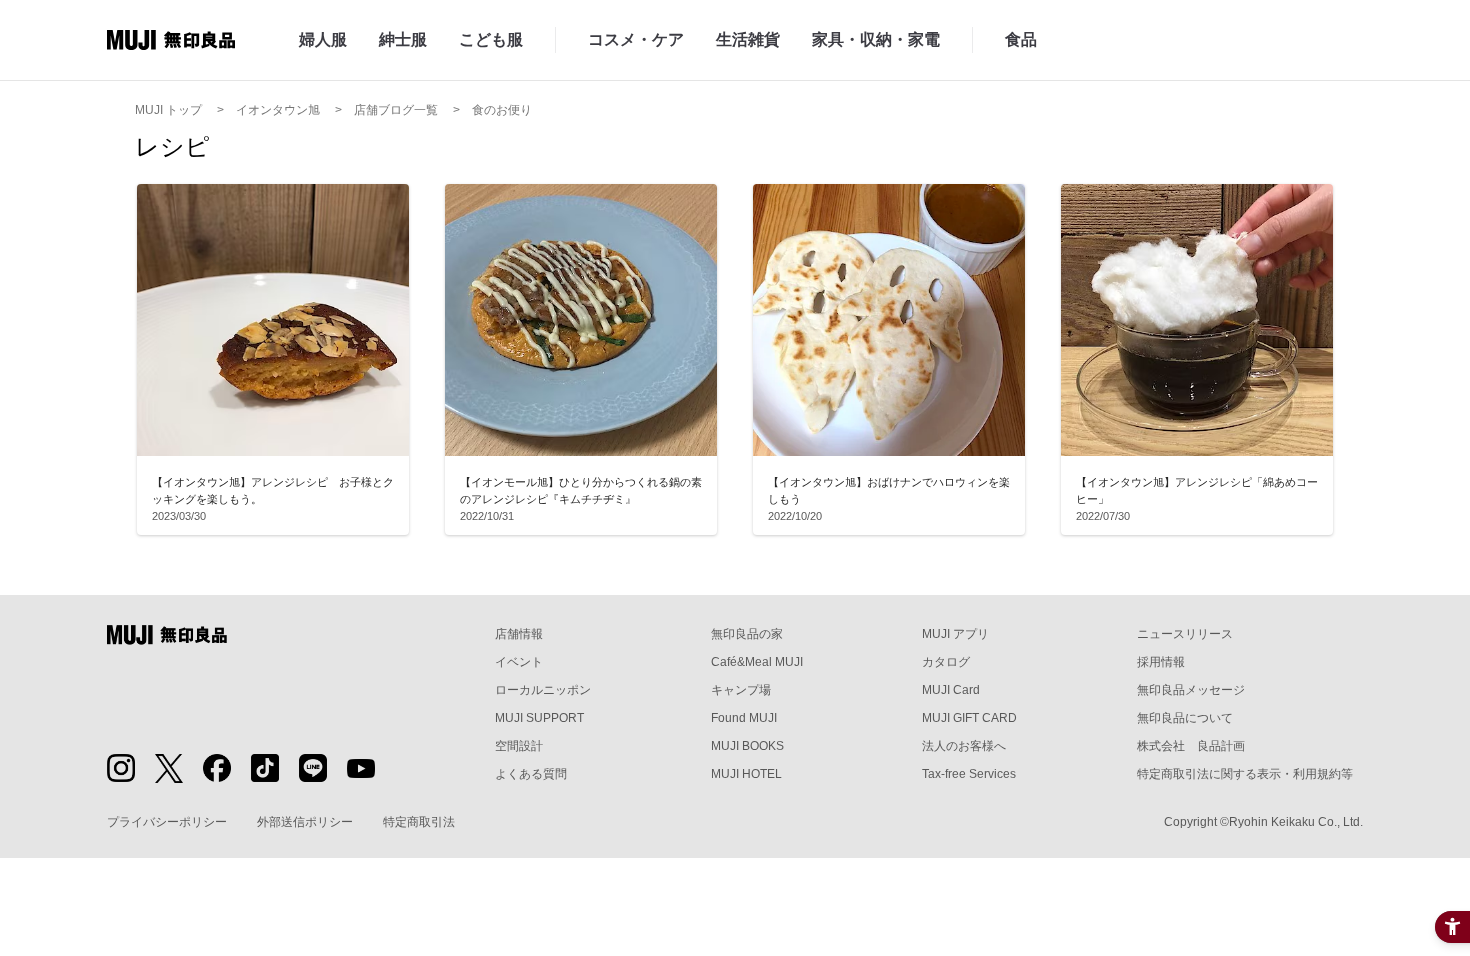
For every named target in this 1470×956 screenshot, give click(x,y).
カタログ (946, 662)
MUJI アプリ (955, 634)
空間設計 (519, 746)
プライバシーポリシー (167, 822)
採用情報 (1161, 662)
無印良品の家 (747, 634)
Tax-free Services (969, 774)
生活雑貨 (748, 39)
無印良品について (1185, 718)
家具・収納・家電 (876, 39)
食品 (1021, 39)
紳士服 (403, 39)
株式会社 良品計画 (1191, 746)
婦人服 (323, 39)
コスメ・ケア (636, 39)
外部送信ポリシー (305, 822)
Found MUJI (744, 718)
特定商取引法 (419, 822)
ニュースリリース (1185, 634)
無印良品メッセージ (1191, 690)
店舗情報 (519, 634)
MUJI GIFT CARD (969, 718)
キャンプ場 (741, 690)
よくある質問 (531, 774)
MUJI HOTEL (746, 774)
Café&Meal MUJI (757, 662)
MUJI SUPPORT (539, 718)
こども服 (491, 39)
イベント (519, 662)
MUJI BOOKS (747, 746)
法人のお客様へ (964, 746)
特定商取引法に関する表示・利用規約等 (1245, 774)
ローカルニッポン (543, 690)
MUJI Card (951, 690)
